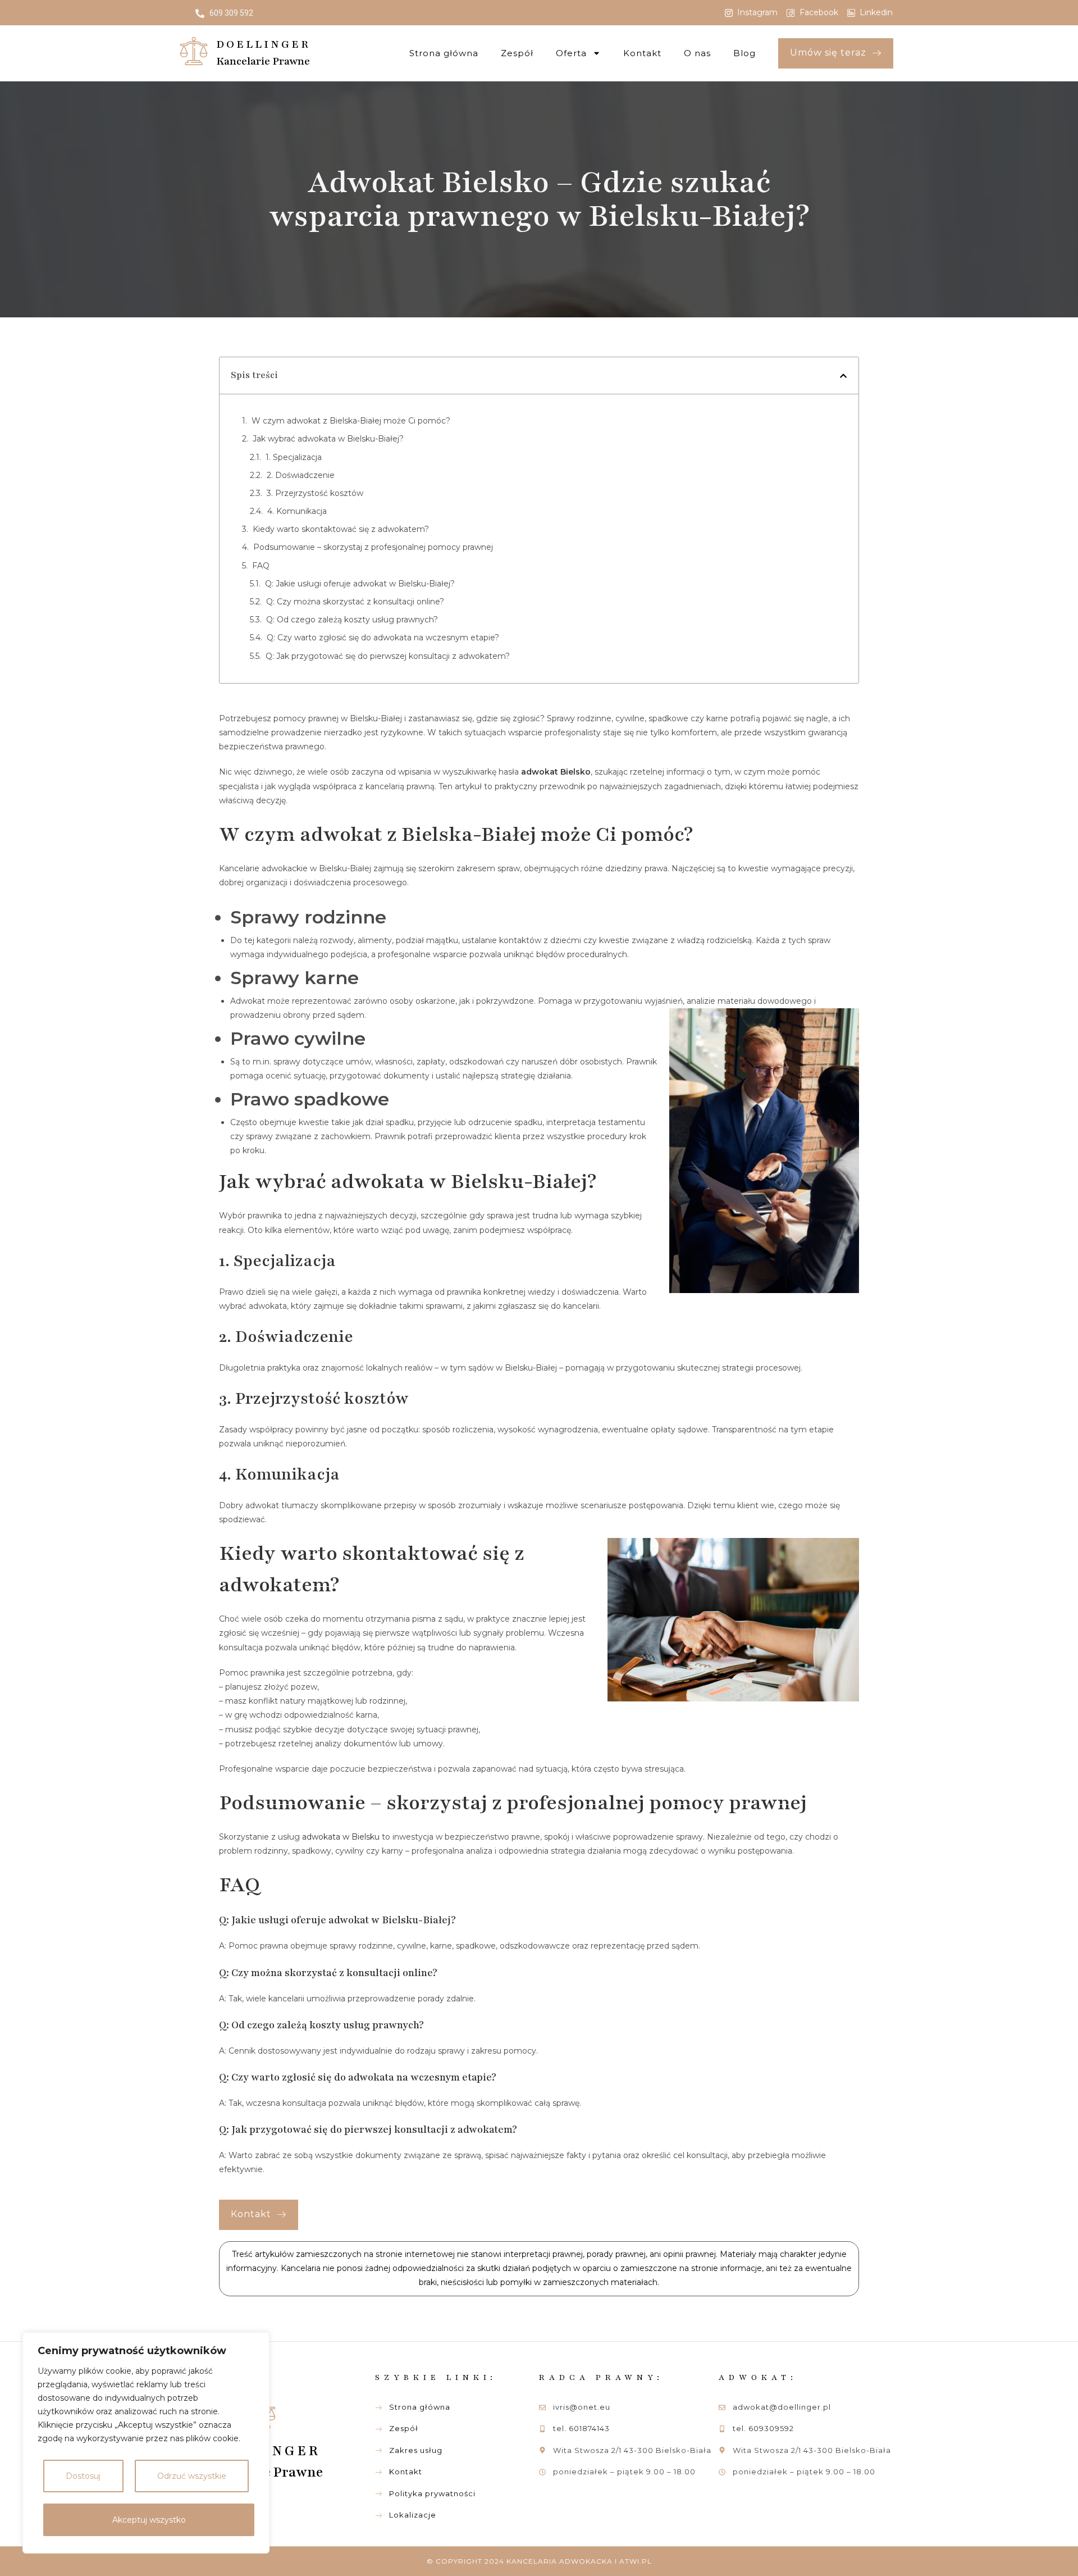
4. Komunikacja (297, 511)
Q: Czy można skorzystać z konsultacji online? (355, 602)
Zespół (517, 53)
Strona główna (444, 53)
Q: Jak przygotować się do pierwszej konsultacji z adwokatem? (388, 656)
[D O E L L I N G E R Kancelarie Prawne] (194, 51)
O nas (697, 53)
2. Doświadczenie (301, 475)
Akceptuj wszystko (149, 2520)
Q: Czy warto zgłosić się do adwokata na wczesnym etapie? (383, 638)
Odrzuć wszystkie (192, 2476)
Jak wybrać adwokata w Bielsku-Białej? (328, 439)
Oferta (571, 53)
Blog (744, 53)
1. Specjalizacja (294, 457)
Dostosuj (83, 2476)
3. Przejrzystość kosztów (315, 493)
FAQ (261, 566)
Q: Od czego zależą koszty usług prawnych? (352, 620)
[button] (843, 376)
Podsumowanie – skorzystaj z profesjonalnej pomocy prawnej (373, 547)
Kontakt (642, 53)
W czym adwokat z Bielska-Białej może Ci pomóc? (351, 421)
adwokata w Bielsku (341, 1837)
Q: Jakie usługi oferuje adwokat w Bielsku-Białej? (360, 584)
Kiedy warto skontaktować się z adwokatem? (341, 529)
